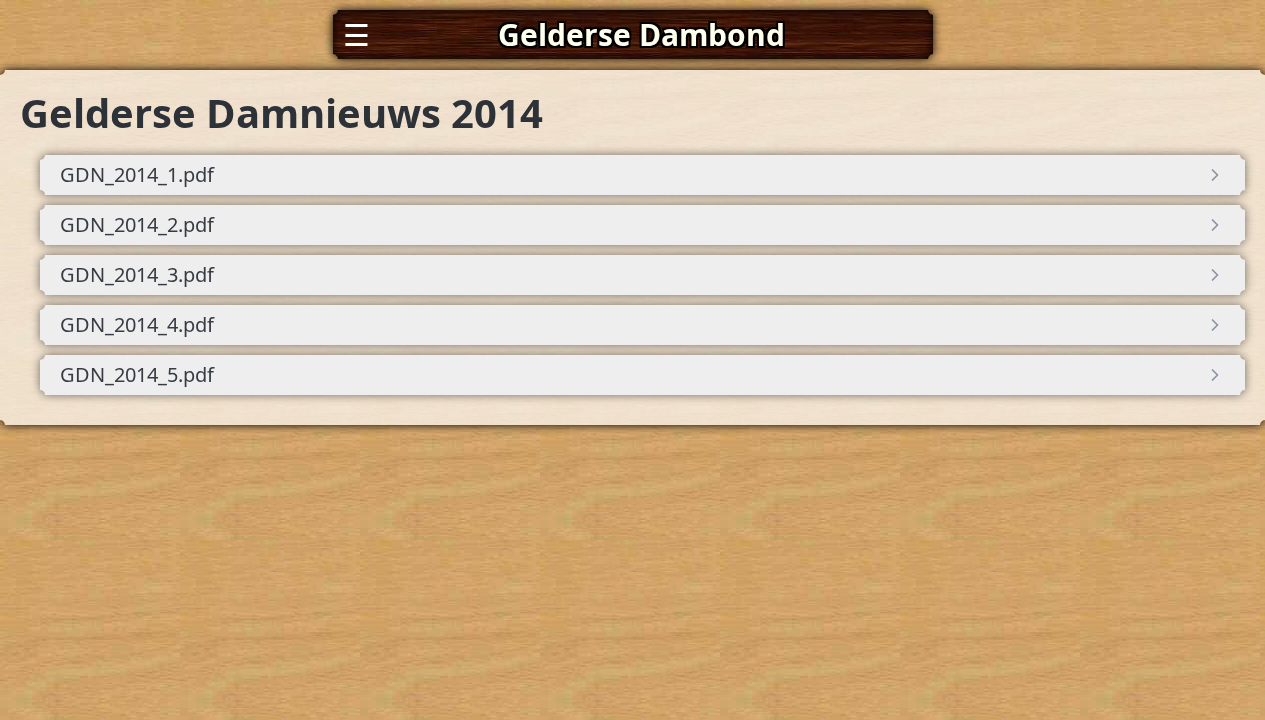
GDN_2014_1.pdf (137, 174)
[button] (633, 34)
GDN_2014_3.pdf (137, 274)
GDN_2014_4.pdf (137, 324)
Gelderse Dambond (641, 34)
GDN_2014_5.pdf (137, 374)
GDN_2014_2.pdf (137, 224)
